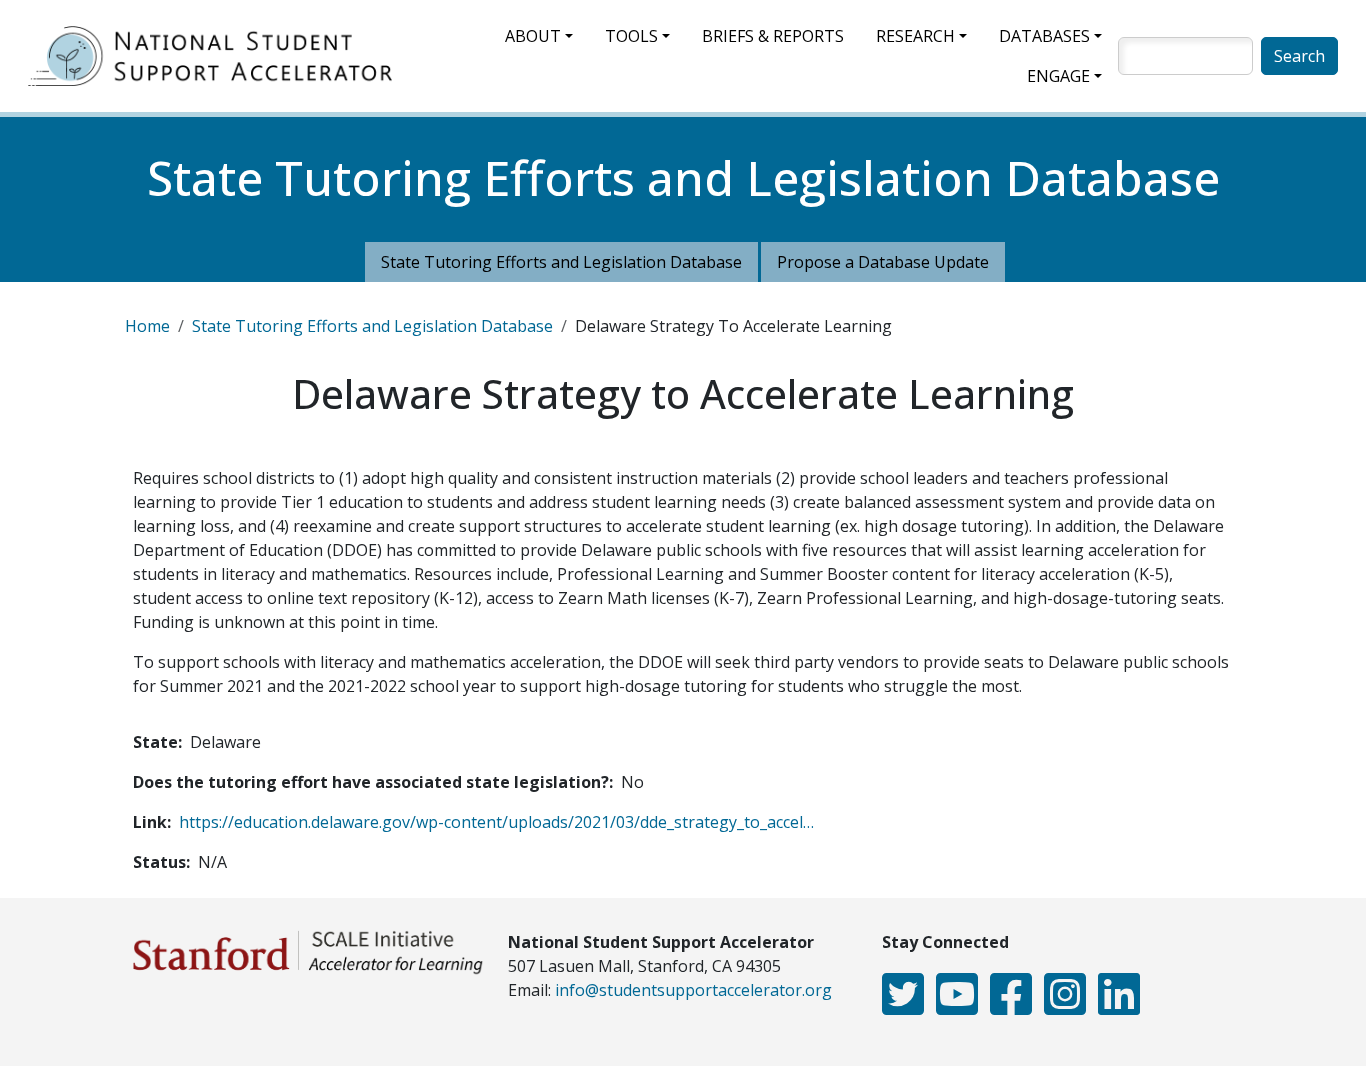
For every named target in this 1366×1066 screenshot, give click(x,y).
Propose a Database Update (883, 262)
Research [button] (915, 36)
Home (147, 326)
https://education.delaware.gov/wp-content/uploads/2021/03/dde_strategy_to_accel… (496, 822)
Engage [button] (1058, 76)
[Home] (218, 56)
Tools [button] (631, 36)
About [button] (533, 36)
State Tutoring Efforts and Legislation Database (561, 262)
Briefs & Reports (773, 36)
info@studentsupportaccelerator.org (693, 990)
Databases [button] (1044, 36)
